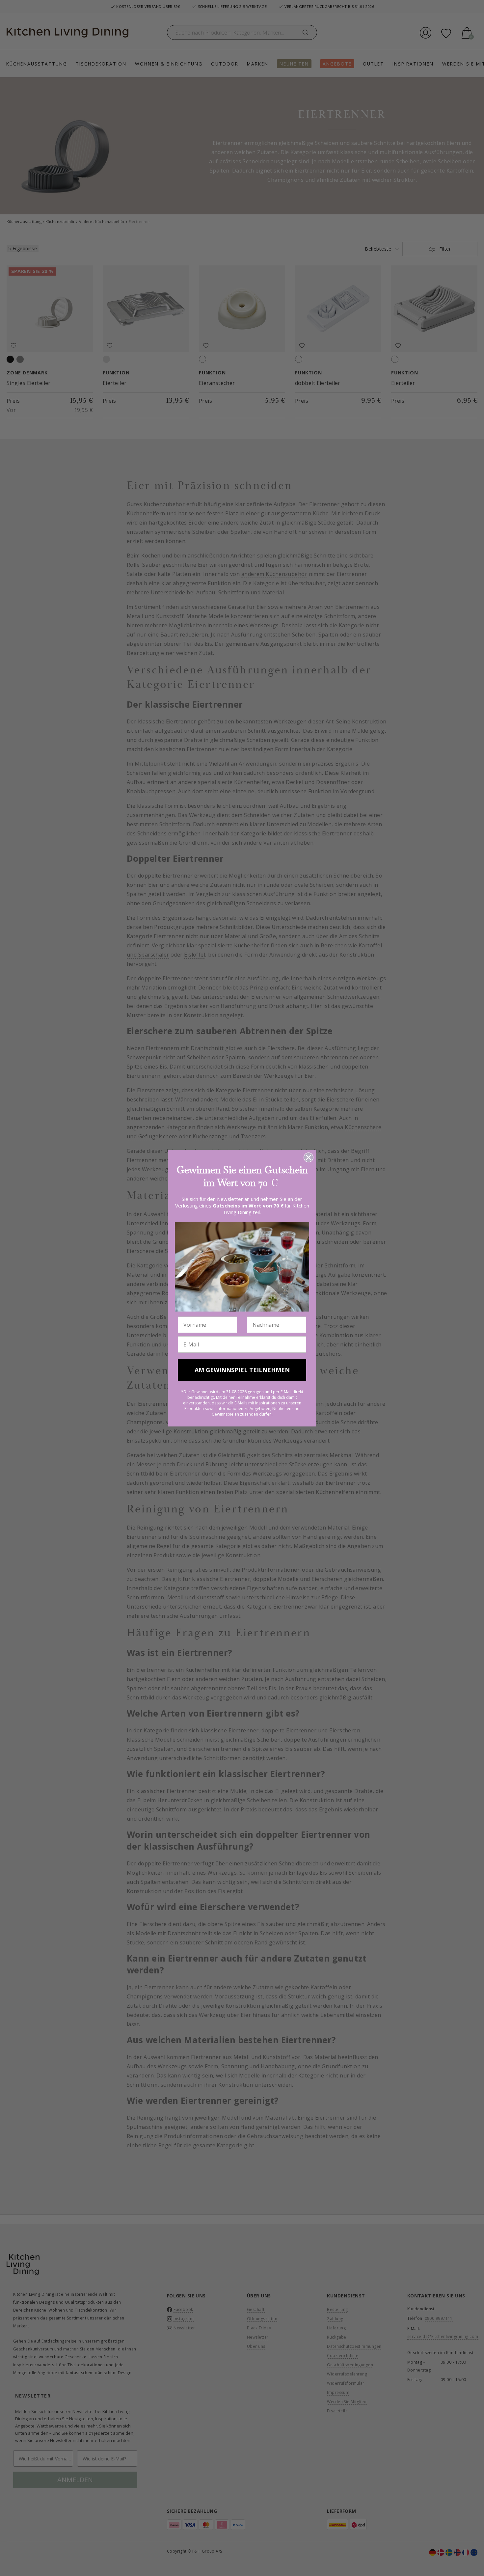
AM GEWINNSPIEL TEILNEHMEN (242, 1370)
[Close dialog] (309, 1157)
